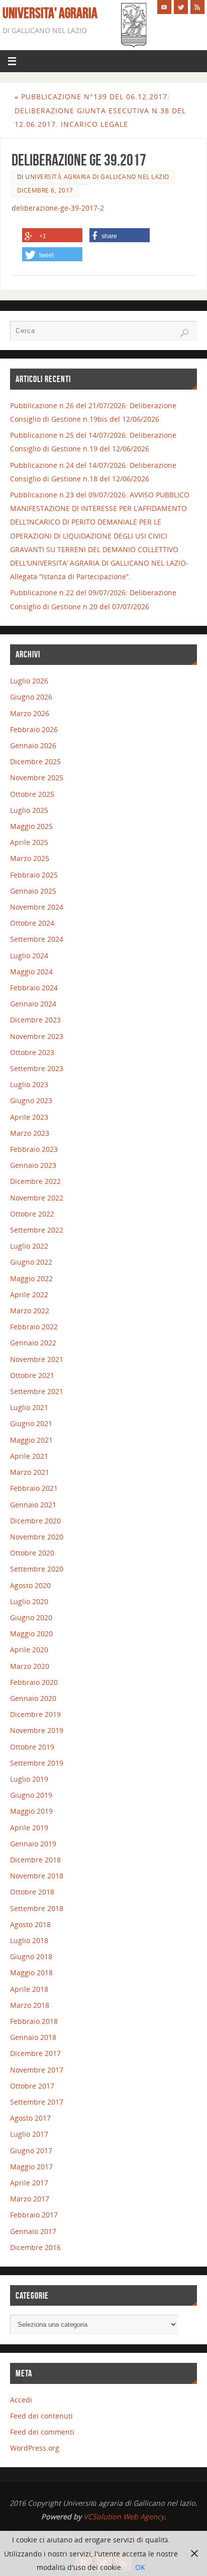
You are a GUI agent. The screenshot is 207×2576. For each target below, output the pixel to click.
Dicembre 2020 (35, 1521)
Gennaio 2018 (33, 2037)
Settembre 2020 (37, 1569)
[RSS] (197, 7)
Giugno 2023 (31, 1100)
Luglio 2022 (29, 1246)
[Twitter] (181, 7)
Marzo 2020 (30, 1666)
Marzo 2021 (30, 1472)
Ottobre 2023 (32, 1052)
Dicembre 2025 (35, 761)
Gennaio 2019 (33, 1844)
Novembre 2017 (37, 2070)
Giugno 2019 (31, 1795)
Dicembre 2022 (35, 1181)
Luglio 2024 (29, 956)
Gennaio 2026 (33, 745)
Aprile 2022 (29, 1295)
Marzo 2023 (30, 1133)
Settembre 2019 (37, 1763)
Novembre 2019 (37, 1730)
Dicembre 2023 (35, 1020)
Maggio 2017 (31, 2167)
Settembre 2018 (37, 1908)
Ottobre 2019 (32, 1747)
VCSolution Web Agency (124, 2517)
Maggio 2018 (31, 1972)
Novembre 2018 (37, 1876)
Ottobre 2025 (32, 794)
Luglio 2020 (29, 1601)
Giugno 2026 (31, 697)
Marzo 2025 (30, 858)
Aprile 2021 (29, 1456)
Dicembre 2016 (35, 2247)
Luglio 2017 (29, 2134)
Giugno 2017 (31, 2151)
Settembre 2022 (37, 1230)
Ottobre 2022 (32, 1214)
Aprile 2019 (29, 1828)
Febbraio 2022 (34, 1327)
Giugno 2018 (31, 1956)
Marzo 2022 (30, 1311)
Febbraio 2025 (34, 875)
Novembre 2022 (37, 1198)
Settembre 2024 (37, 939)
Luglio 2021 (29, 1407)
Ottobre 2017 (32, 2086)
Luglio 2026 (29, 681)
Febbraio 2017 (34, 2215)
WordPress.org (35, 2448)
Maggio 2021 (31, 1440)
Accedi (21, 2400)
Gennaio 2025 (33, 891)
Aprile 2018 (29, 1989)
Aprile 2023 (29, 1117)
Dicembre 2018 (35, 1860)
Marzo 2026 (30, 713)
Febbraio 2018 (34, 2021)
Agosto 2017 (30, 2118)
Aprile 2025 (29, 842)
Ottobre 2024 (32, 923)
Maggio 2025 (31, 826)
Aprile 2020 (29, 1650)
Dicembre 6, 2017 (45, 190)
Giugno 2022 (31, 1262)
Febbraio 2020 (34, 1682)
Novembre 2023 (37, 1036)
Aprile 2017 (29, 2183)
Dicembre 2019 (35, 1714)
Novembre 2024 (37, 907)
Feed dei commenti (42, 2432)
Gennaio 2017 (33, 2231)
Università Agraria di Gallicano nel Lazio (97, 177)
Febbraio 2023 (34, 1149)
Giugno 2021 (31, 1423)
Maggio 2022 (31, 1278)
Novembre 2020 (37, 1537)
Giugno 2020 (31, 1617)
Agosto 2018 (30, 1924)
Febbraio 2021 (34, 1488)
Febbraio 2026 (34, 729)
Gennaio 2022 (33, 1343)
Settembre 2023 (37, 1068)
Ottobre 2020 (32, 1553)
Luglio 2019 (29, 1779)
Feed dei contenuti (41, 2416)
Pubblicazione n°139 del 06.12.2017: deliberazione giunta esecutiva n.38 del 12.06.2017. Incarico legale (100, 110)
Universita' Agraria (50, 13)
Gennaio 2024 (33, 1004)
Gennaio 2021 (33, 1505)
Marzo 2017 (30, 2199)
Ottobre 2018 (32, 1892)
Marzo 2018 (30, 2005)
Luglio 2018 (29, 1940)
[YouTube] (164, 7)
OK (140, 2567)
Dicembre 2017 (35, 2053)
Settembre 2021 (37, 1391)
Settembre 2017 (37, 2102)
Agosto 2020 (30, 1585)
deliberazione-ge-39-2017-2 (58, 208)
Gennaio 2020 (33, 1698)
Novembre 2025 (37, 778)
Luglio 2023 (29, 1084)
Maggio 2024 (31, 972)
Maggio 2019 (31, 1811)
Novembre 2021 (37, 1359)
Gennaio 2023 (33, 1165)
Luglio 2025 (29, 810)
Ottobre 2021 (32, 1375)
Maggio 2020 (31, 1634)
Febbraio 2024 (34, 988)
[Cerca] (184, 333)
